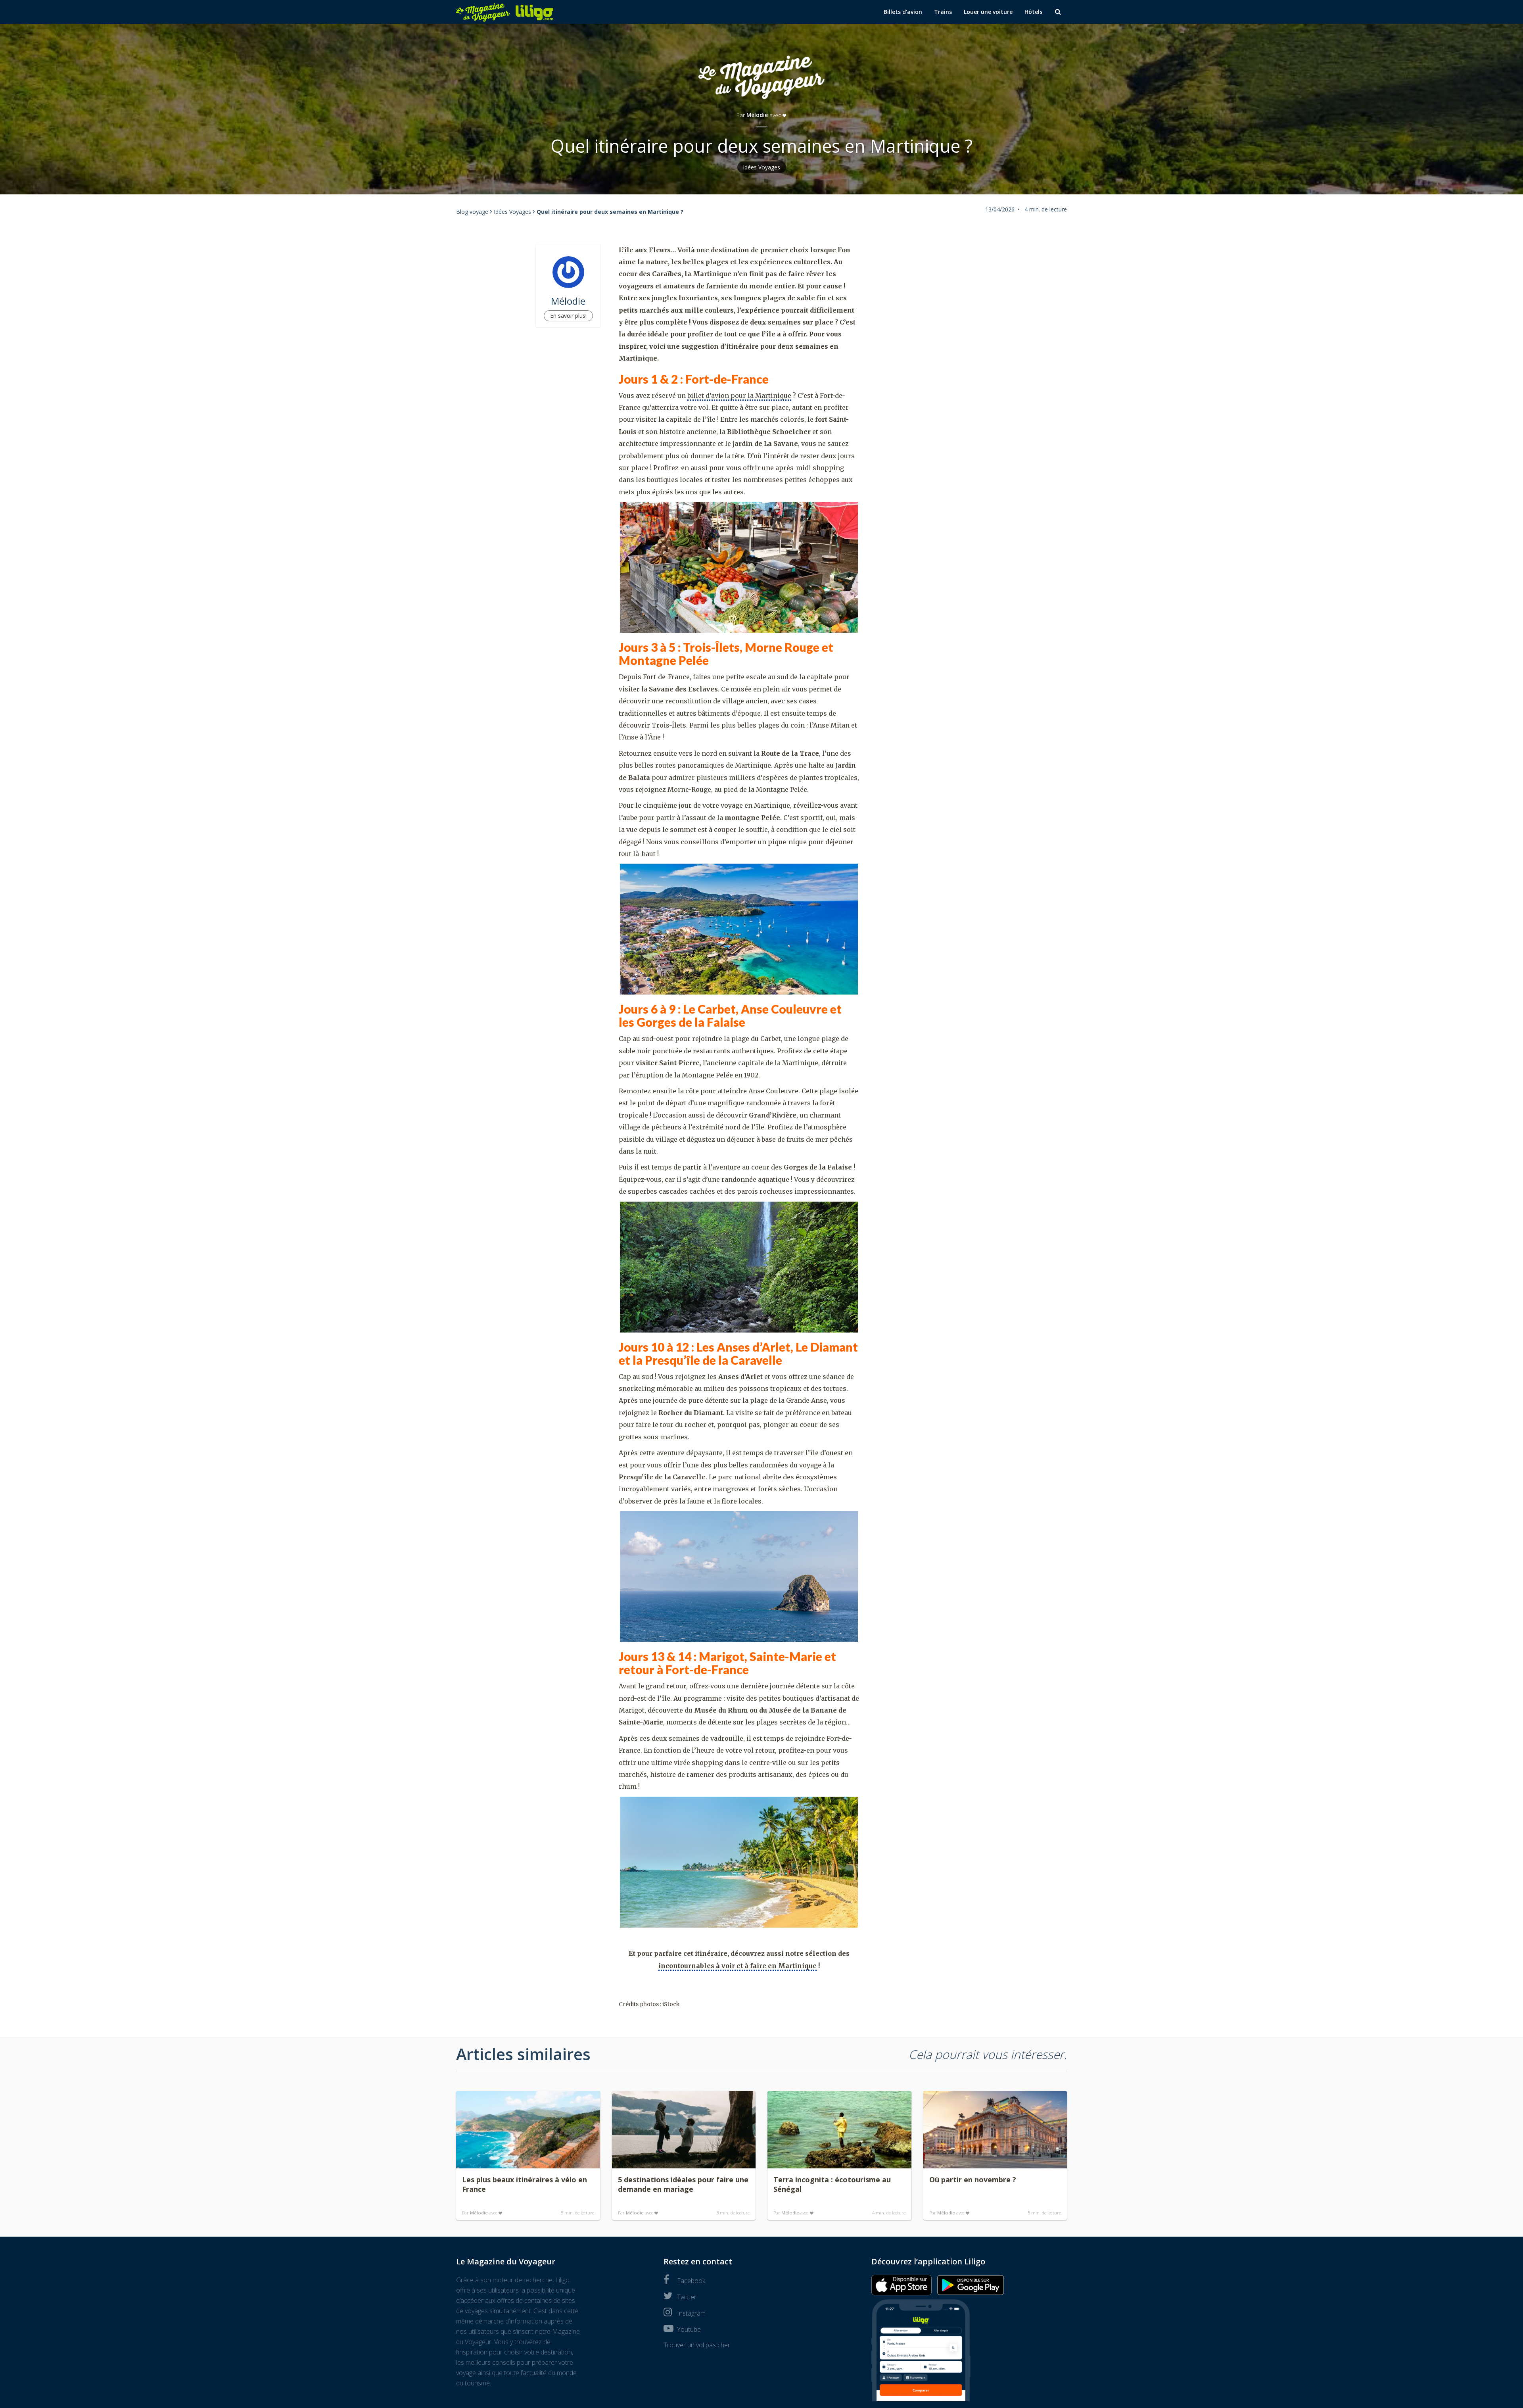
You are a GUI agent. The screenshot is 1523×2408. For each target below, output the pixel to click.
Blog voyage (472, 212)
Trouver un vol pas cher (697, 2345)
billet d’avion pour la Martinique (739, 396)
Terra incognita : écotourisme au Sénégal (832, 2184)
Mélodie (757, 115)
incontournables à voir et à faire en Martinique (738, 1966)
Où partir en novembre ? (973, 2179)
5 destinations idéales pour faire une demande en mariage (683, 2184)
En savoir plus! (568, 316)
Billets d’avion (903, 12)
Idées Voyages (762, 167)
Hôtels (1033, 12)
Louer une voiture (988, 12)
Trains (943, 12)
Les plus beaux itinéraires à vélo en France (525, 2184)
